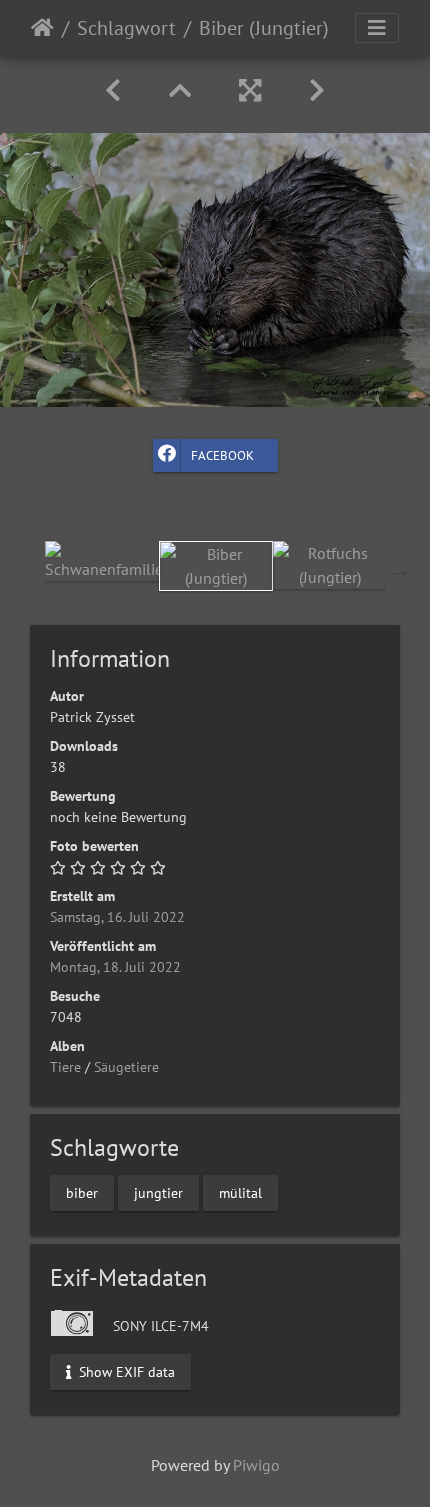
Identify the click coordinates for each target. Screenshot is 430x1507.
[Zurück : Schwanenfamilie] (113, 90)
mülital (240, 1192)
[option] (102, 561)
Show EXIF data (125, 1372)
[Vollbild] (250, 90)
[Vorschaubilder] (180, 90)
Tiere (65, 1067)
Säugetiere (126, 1067)
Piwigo (256, 1465)
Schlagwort (126, 28)
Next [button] (400, 570)
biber (82, 1192)
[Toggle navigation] (377, 28)
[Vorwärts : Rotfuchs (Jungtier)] (317, 90)
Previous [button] (30, 570)
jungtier (158, 1192)
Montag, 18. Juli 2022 (115, 967)
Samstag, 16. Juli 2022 (117, 917)
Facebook (222, 455)
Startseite (42, 28)
